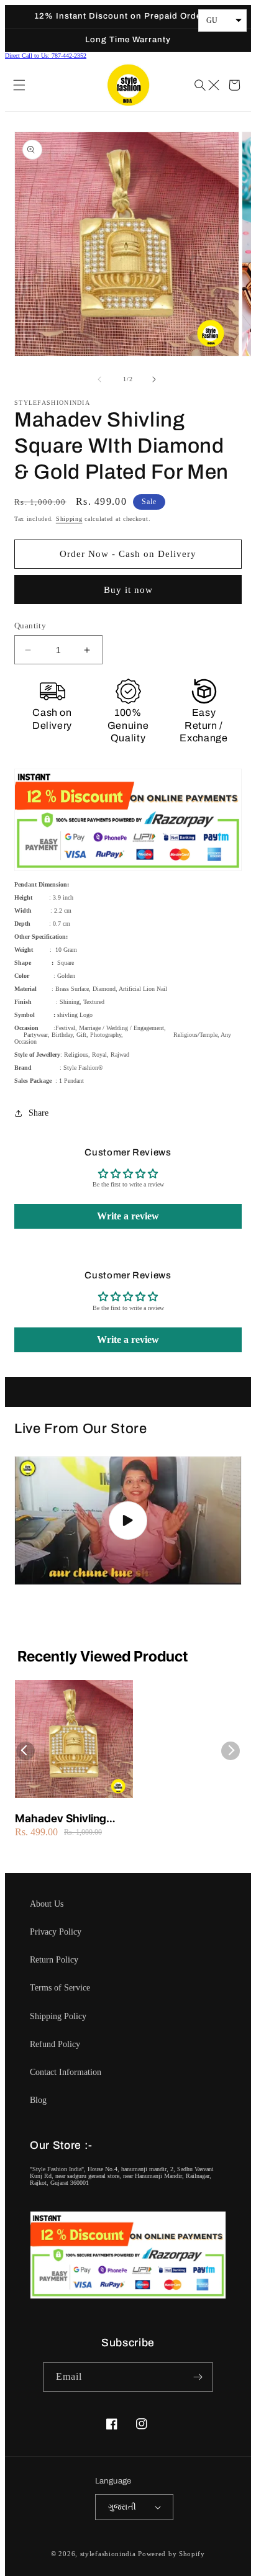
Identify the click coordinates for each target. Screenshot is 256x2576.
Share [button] (39, 1113)
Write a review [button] (128, 1216)
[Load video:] (128, 1521)
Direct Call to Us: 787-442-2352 (46, 56)
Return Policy (54, 1960)
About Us (47, 1904)
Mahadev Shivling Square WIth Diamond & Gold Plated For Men (71, 1819)
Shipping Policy (58, 2016)
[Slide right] (155, 379)
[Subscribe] (199, 2377)
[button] (21, 85)
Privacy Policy (56, 1932)
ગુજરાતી (122, 2507)
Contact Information (66, 2072)
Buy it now (128, 590)
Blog (38, 2100)
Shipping (69, 519)
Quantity (30, 626)
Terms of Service (60, 1988)
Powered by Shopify (171, 2554)
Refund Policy (55, 2044)
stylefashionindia (108, 2554)
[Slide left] (101, 379)
